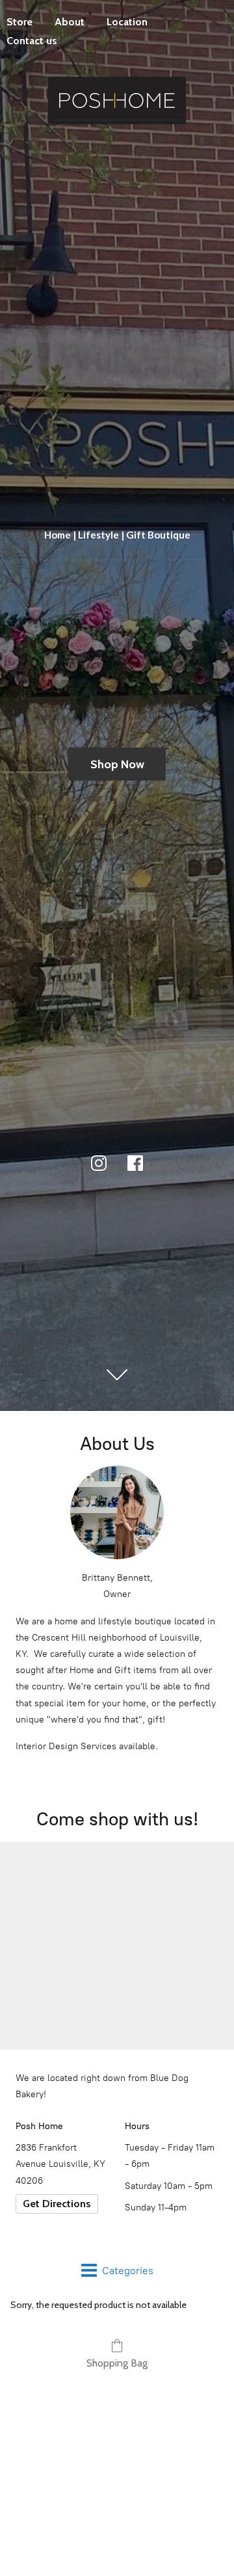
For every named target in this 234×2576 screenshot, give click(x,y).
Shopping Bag (117, 2363)
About (70, 22)
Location (127, 22)
